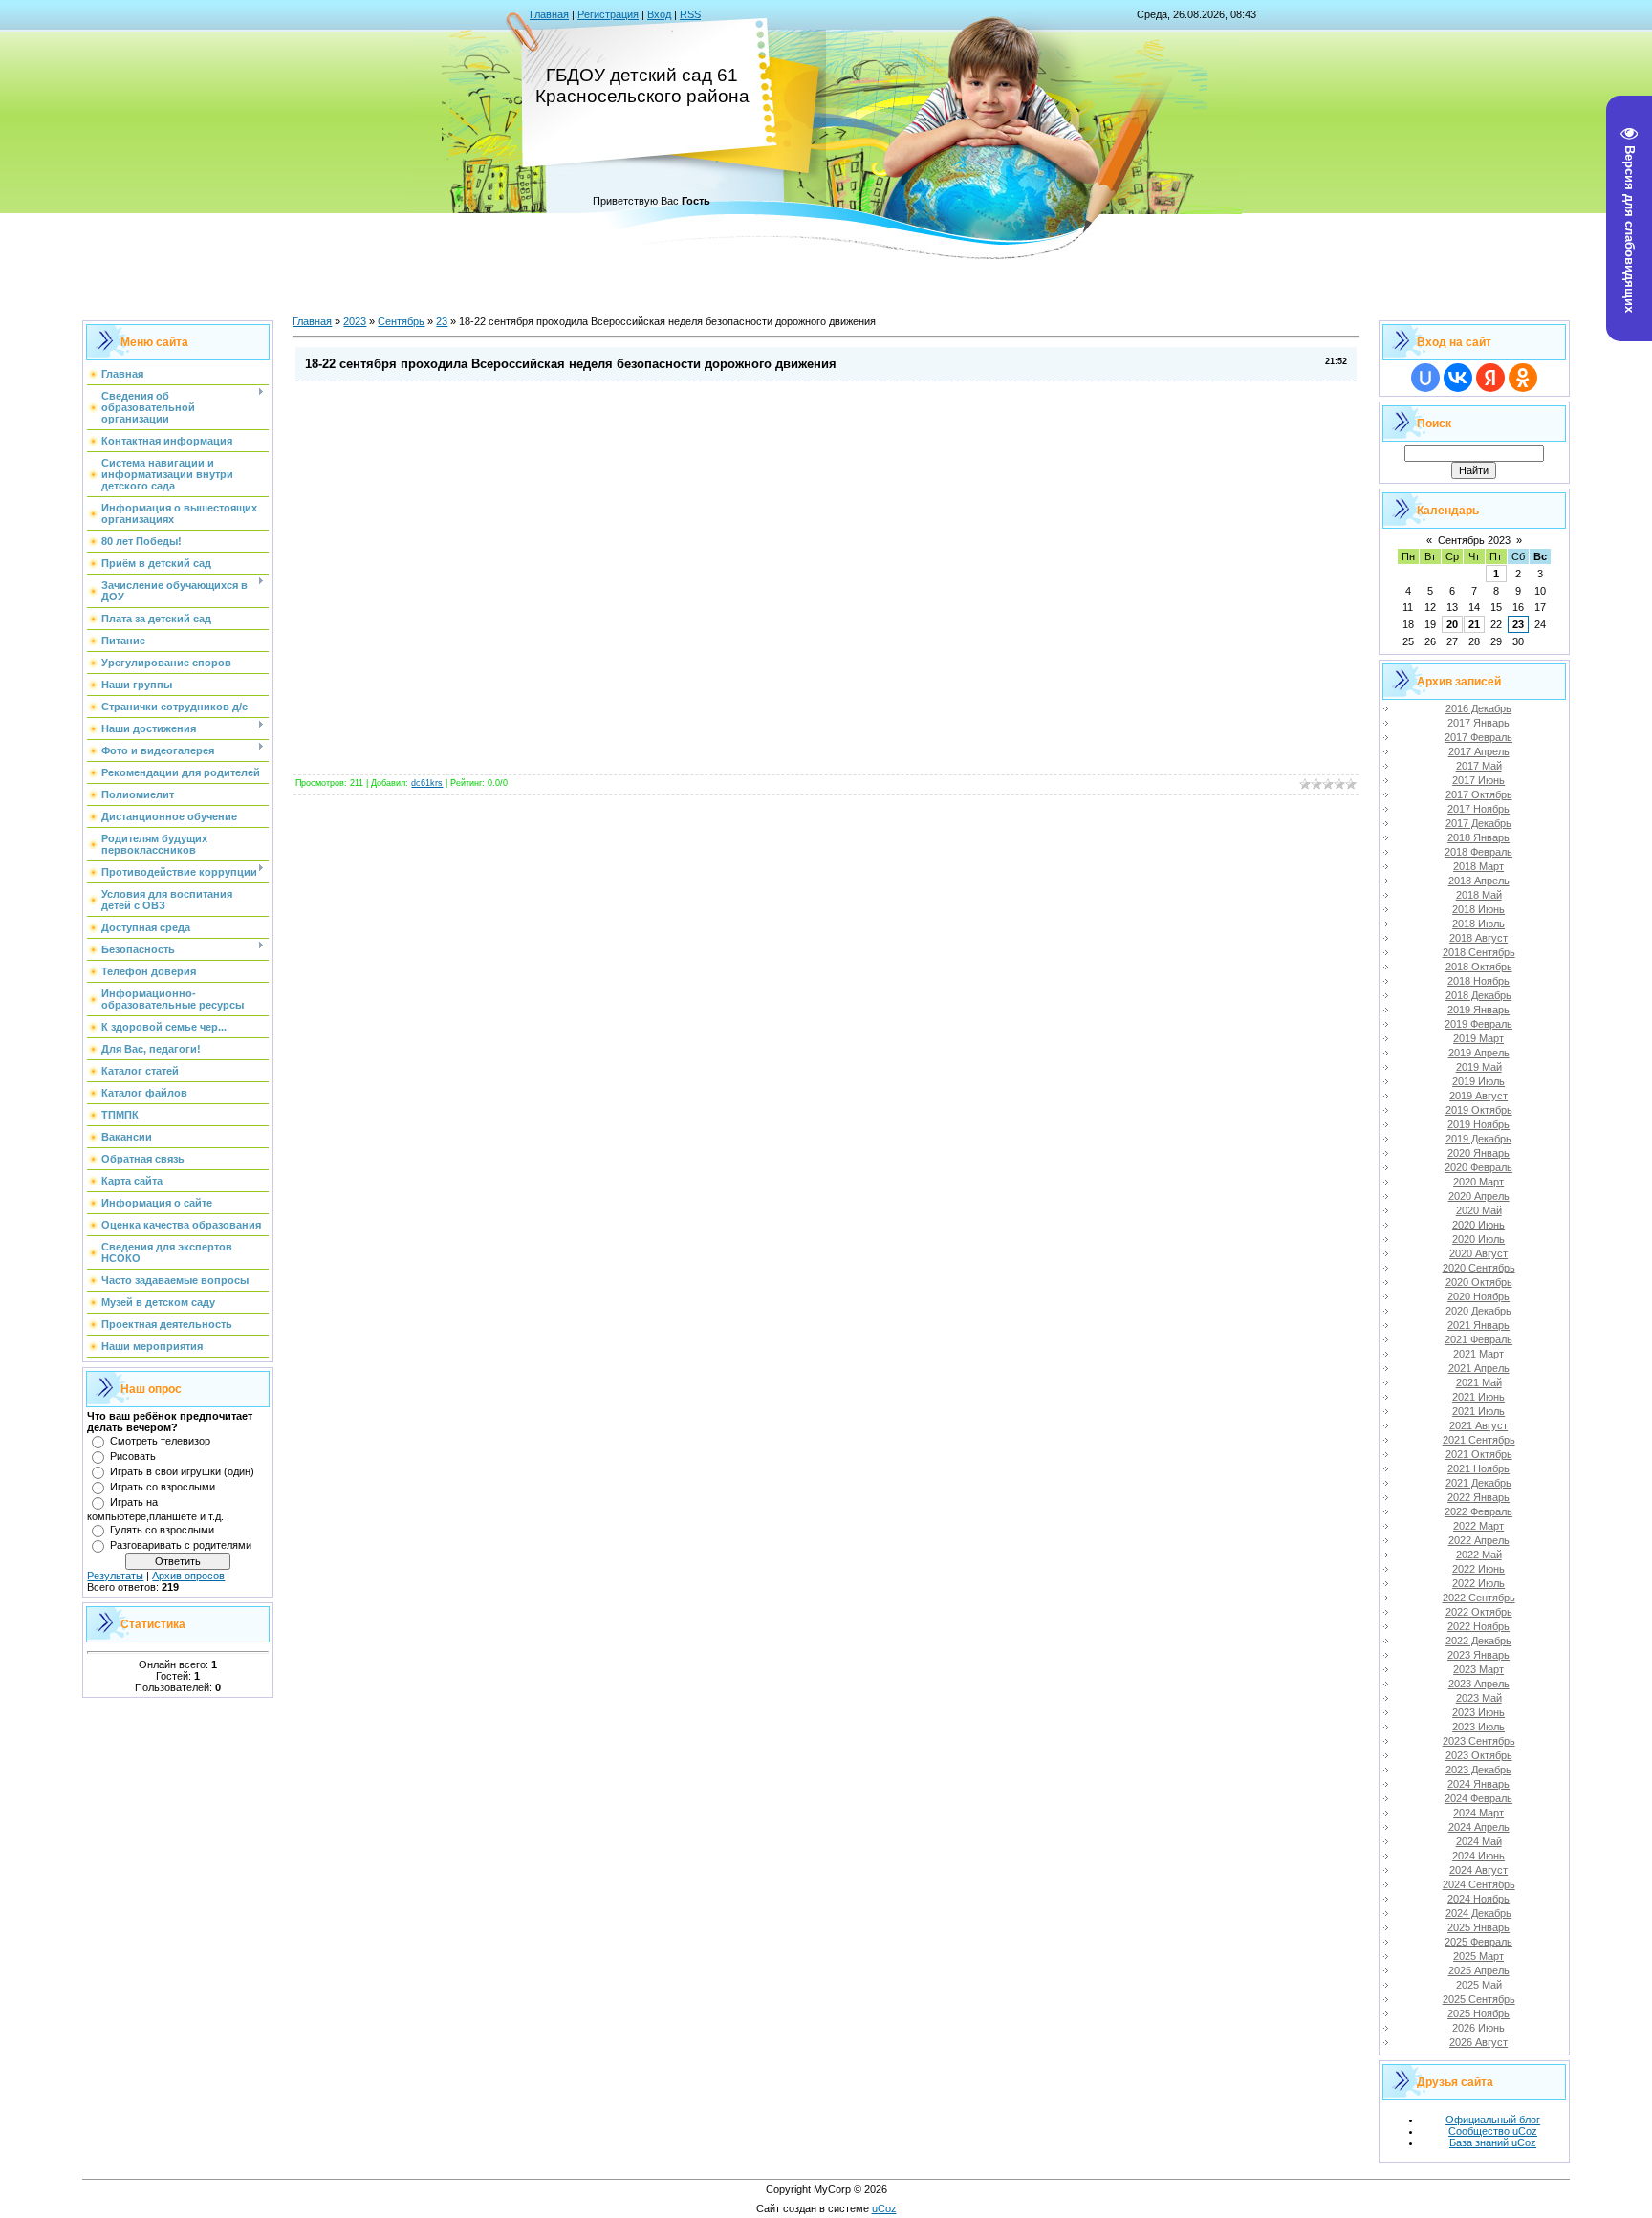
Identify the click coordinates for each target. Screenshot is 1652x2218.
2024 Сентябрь (1479, 1884)
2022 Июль (1478, 1583)
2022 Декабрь (1478, 1641)
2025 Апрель (1479, 1970)
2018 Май (1479, 895)
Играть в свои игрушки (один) (182, 1471)
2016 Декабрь (1478, 708)
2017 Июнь (1478, 780)
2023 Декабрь (1478, 1770)
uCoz (884, 2208)
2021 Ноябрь (1478, 1468)
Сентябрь (401, 321)
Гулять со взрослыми (162, 1530)
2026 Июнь (1478, 2028)
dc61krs (427, 783)
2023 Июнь (1478, 1712)
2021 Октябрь (1479, 1454)
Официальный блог (1493, 2120)
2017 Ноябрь (1478, 809)
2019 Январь (1478, 1010)
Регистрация (608, 14)
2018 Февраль (1478, 852)
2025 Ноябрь (1478, 2013)
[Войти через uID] (1425, 378)
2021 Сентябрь (1479, 1440)
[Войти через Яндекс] (1490, 378)
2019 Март (1478, 1038)
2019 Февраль (1478, 1024)
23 (442, 321)
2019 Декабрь (1478, 1139)
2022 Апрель (1479, 1540)
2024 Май (1479, 1841)
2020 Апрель (1479, 1196)
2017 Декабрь (1478, 823)
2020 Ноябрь (1478, 1296)
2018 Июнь (1478, 909)
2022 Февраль (1478, 1511)
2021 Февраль (1478, 1339)
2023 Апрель (1479, 1684)
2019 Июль (1478, 1081)
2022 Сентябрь (1479, 1598)
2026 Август (1478, 2042)
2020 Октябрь (1479, 1282)
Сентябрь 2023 (1474, 540)
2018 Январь (1478, 837)
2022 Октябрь (1479, 1612)
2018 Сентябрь (1479, 952)
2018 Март (1478, 866)
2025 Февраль (1478, 1942)
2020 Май (1479, 1210)
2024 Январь (1478, 1784)
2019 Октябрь (1479, 1110)
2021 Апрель (1479, 1368)
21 (1474, 624)
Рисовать (133, 1456)
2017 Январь (1478, 723)
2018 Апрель (1479, 881)
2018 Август (1478, 938)
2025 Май (1479, 1985)
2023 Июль (1478, 1727)
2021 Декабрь (1478, 1483)
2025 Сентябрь (1479, 1999)
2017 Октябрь (1479, 794)
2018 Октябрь (1479, 967)
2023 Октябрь (1479, 1755)
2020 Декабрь (1478, 1311)
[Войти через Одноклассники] (1523, 378)
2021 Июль (1478, 1411)
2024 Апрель (1479, 1827)
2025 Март (1478, 1956)
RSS (690, 14)
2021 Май (1479, 1382)
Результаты (115, 1576)
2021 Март (1478, 1354)
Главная (549, 14)
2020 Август (1478, 1253)
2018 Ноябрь (1478, 981)
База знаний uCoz (1493, 2142)
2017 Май (1479, 766)
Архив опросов (188, 1576)
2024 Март (1478, 1813)
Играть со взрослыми (163, 1487)
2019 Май (1479, 1067)
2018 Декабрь (1478, 995)
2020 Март (1478, 1182)
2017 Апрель (1479, 751)
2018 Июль (1478, 924)
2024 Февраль (1478, 1798)
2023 (355, 321)
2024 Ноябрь (1478, 1899)
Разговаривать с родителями (181, 1545)
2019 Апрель (1479, 1053)
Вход (659, 14)
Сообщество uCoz (1493, 2131)
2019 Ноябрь (1478, 1124)
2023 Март (1478, 1669)
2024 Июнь (1478, 1856)
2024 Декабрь (1478, 1913)
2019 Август (1478, 1096)
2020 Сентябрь (1479, 1268)
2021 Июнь (1478, 1397)
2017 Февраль (1478, 737)
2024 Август (1478, 1870)
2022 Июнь (1478, 1569)
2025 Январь (1478, 1927)
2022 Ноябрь (1478, 1626)
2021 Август (1478, 1425)
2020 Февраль (1478, 1167)
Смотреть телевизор (160, 1441)
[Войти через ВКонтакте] (1458, 378)
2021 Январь (1478, 1325)
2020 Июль (1478, 1239)
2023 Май (1479, 1698)
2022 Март (1478, 1526)
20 (1452, 624)
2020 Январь (1478, 1153)
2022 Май (1479, 1555)
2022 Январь (1478, 1497)
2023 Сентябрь (1479, 1741)
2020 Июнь (1478, 1225)
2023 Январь (1478, 1655)
